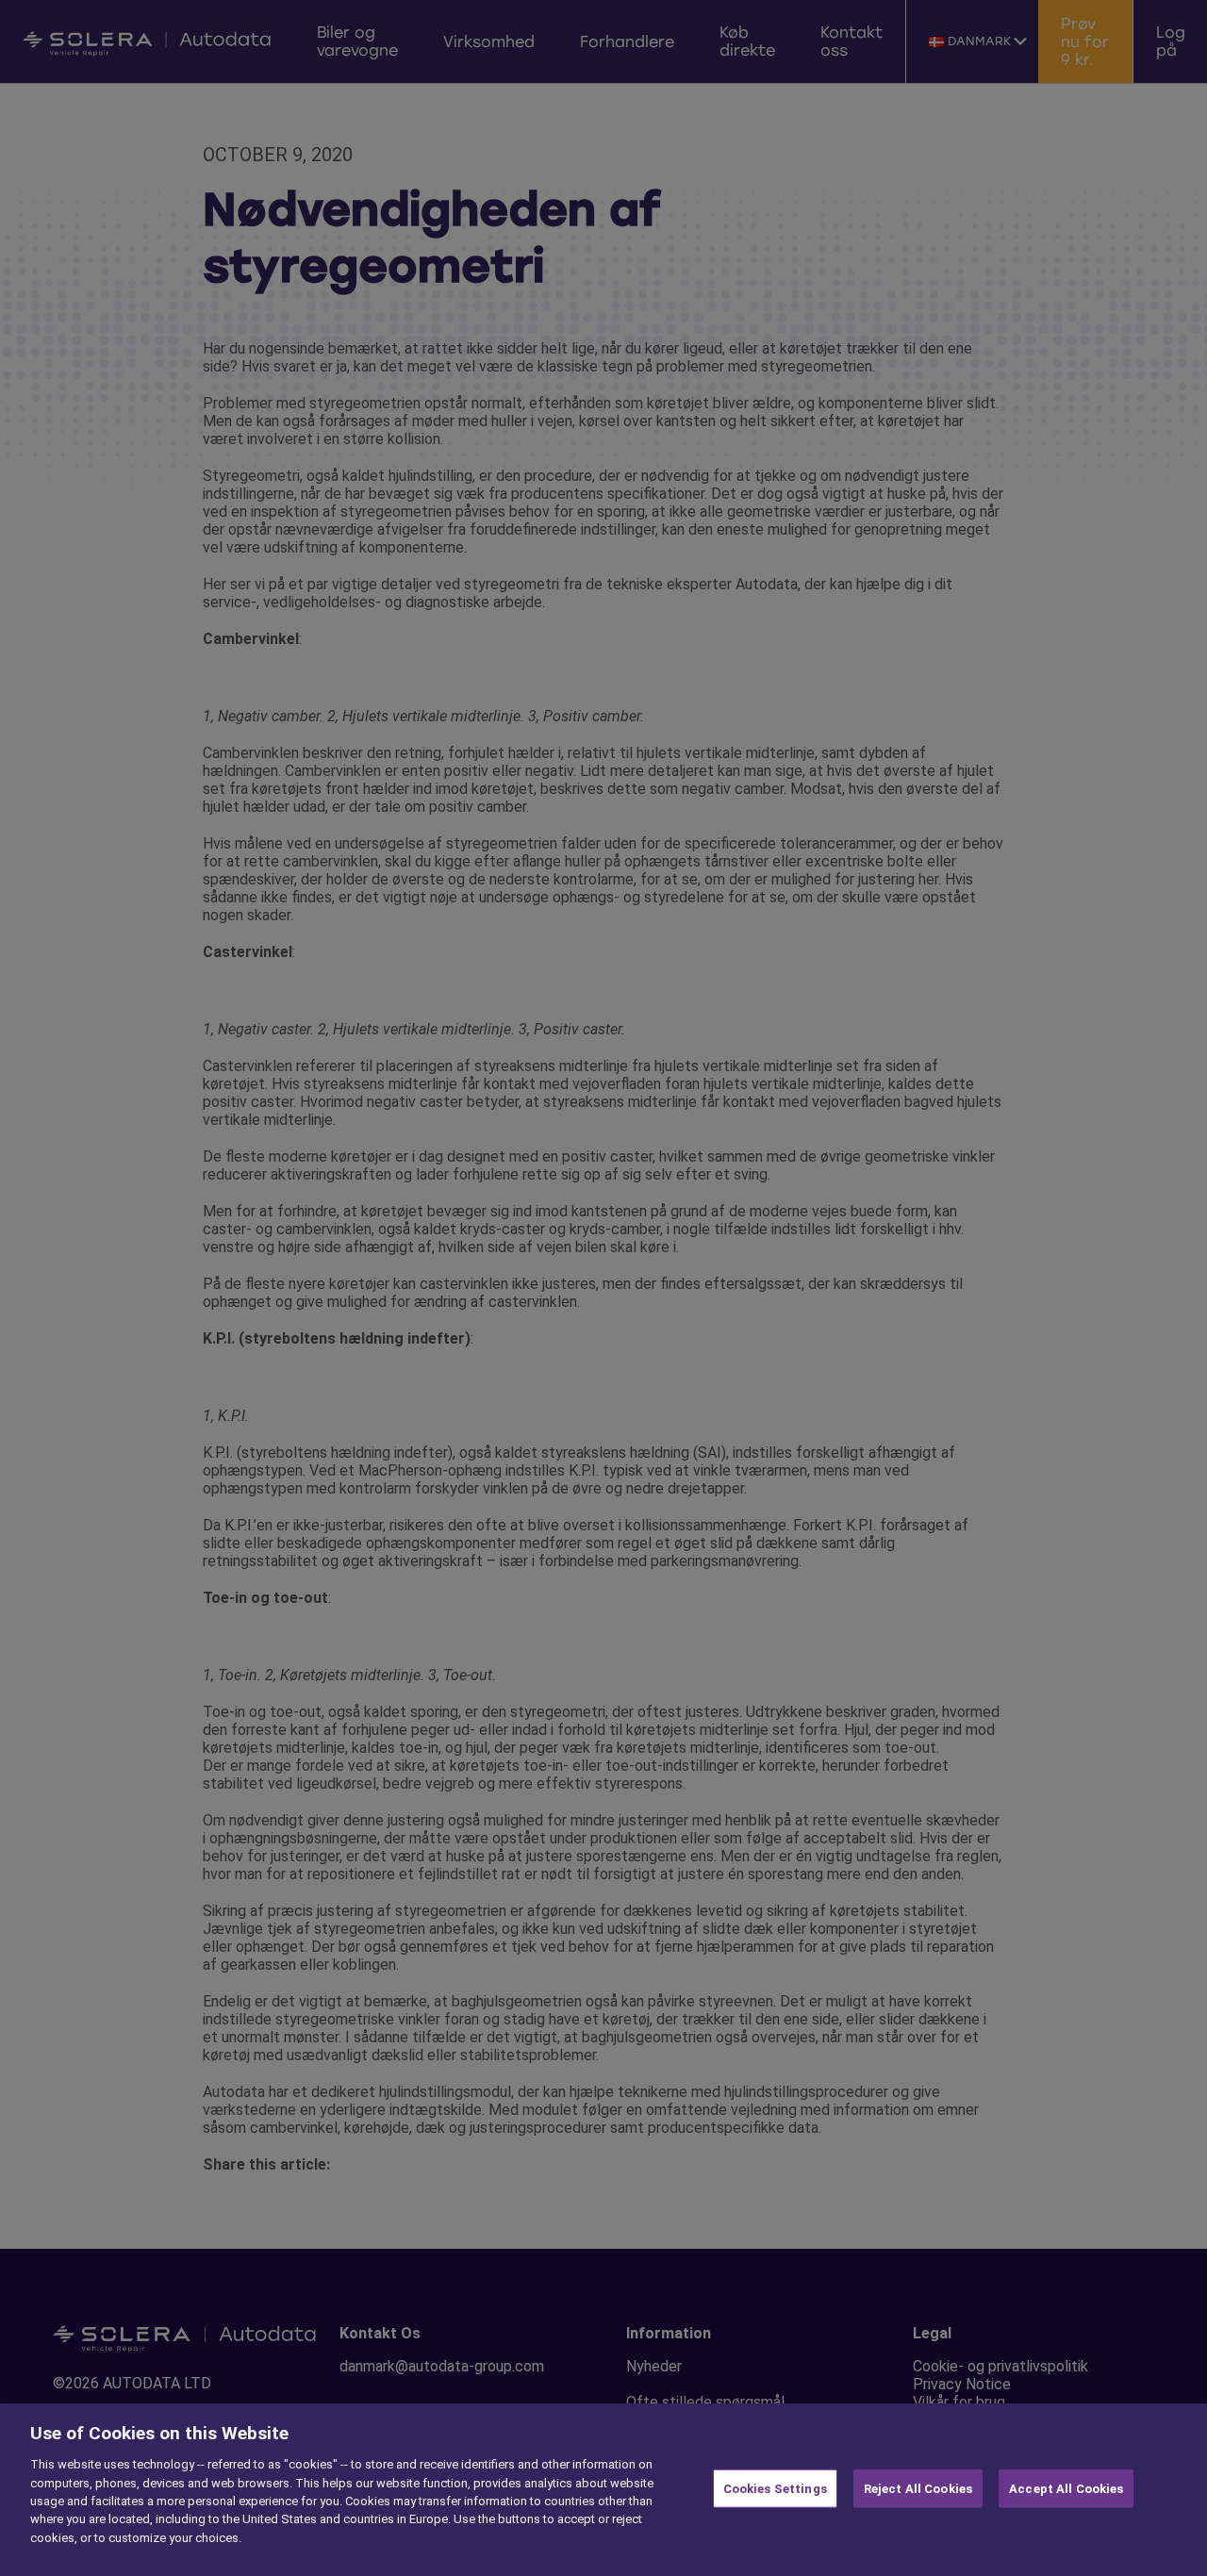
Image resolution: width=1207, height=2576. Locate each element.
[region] (603, 2490)
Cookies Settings (775, 2488)
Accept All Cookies (1066, 2488)
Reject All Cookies (918, 2488)
